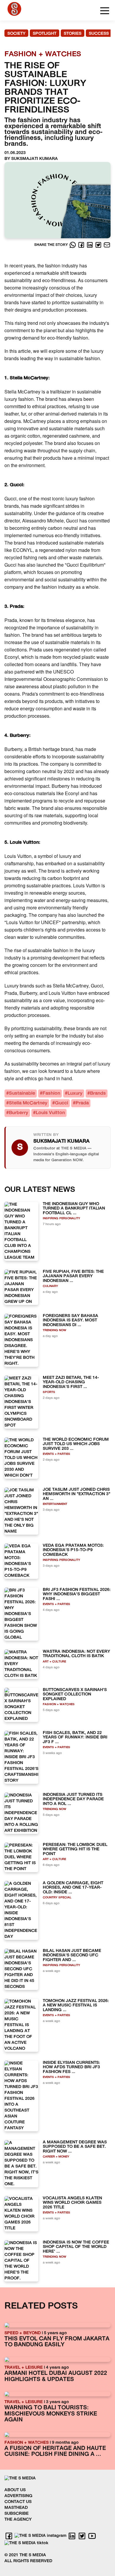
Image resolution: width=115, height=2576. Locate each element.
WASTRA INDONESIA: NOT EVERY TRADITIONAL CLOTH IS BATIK (76, 1654)
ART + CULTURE (54, 1662)
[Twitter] (99, 245)
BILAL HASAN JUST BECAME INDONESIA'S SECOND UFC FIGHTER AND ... (72, 1955)
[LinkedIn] (90, 245)
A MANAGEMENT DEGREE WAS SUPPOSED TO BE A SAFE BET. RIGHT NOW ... (75, 2147)
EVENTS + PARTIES (56, 1454)
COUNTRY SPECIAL (57, 1898)
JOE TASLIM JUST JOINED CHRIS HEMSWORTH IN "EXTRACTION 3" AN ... (77, 1494)
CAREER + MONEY (56, 2157)
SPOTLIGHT (45, 34)
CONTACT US (18, 2502)
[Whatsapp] (73, 245)
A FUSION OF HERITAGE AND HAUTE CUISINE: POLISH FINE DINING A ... (55, 2452)
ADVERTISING (18, 2496)
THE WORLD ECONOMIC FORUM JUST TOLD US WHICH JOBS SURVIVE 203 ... (76, 1444)
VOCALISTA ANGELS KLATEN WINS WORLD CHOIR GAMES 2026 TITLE (72, 2203)
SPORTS (49, 1392)
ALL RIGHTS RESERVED (28, 2561)
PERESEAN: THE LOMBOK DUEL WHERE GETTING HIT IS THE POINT (75, 1849)
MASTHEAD (16, 2508)
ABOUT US (15, 2490)
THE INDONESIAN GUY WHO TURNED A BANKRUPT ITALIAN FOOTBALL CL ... (74, 1209)
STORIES (73, 34)
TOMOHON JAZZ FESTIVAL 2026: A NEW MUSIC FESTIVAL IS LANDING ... (76, 2006)
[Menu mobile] (105, 12)
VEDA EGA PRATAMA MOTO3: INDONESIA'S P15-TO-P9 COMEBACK (73, 1550)
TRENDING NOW (55, 1330)
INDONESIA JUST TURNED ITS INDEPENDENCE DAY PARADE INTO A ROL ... (73, 1799)
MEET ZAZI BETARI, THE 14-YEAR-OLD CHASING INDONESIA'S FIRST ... (71, 1382)
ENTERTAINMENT (55, 1504)
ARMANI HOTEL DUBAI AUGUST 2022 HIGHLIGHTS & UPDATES (56, 2377)
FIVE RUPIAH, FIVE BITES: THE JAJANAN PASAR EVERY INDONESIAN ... (73, 1276)
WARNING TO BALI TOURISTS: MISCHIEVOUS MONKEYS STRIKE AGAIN (51, 2414)
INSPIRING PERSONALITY (61, 1218)
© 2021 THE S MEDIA (25, 2555)
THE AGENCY (18, 2520)
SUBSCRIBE (17, 2514)
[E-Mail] (107, 245)
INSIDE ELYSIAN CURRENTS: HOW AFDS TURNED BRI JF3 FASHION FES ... (71, 2067)
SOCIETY (16, 34)
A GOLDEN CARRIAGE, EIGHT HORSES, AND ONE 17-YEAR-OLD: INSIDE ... (73, 1888)
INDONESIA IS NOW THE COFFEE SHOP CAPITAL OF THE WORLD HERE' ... (76, 2247)
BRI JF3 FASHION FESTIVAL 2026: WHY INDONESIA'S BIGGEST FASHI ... (77, 1594)
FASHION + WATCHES (59, 1704)
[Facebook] (82, 245)
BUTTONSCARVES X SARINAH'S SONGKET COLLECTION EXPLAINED (75, 1695)
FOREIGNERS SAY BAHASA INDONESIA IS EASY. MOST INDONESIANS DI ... (70, 1321)
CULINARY (50, 1286)
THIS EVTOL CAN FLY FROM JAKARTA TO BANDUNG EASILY (57, 2342)
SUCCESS (99, 34)
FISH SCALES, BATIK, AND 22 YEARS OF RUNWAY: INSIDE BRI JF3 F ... (75, 1738)
